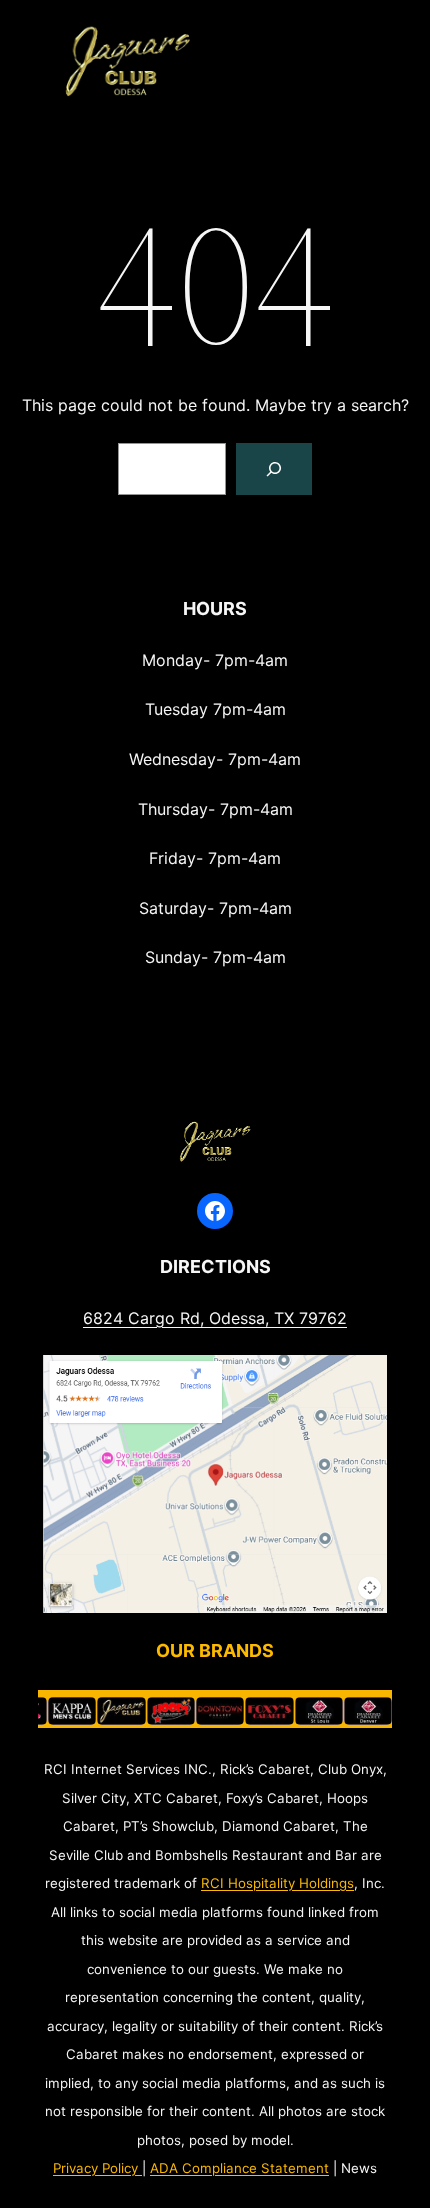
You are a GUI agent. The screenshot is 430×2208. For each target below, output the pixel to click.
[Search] (274, 469)
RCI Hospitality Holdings (277, 1883)
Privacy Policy (95, 2168)
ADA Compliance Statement (239, 2168)
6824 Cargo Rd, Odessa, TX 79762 (215, 1318)
